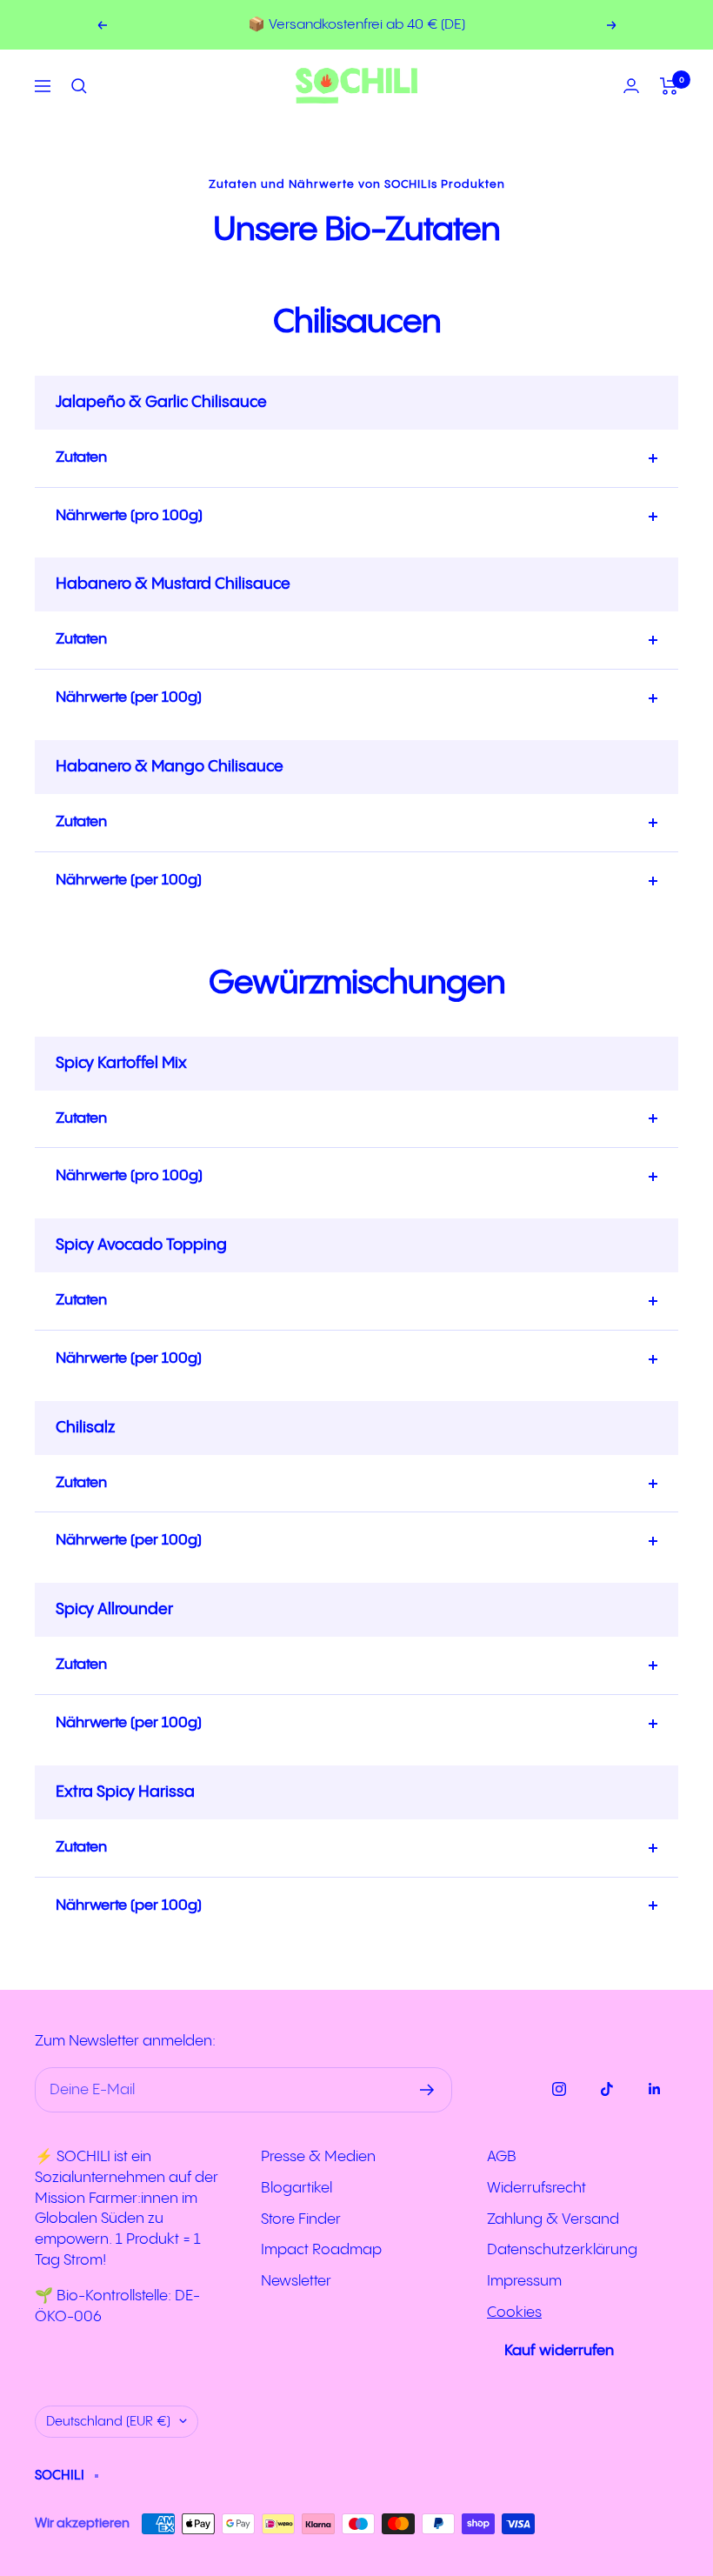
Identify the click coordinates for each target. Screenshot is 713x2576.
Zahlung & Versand (553, 2219)
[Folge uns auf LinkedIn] (654, 2089)
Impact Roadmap (321, 2250)
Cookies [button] (514, 2312)
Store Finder (301, 2219)
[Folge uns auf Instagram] (559, 2089)
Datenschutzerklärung (562, 2250)
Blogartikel (297, 2188)
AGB (502, 2157)
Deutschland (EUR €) (108, 2422)
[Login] (631, 86)
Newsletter (296, 2281)
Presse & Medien (318, 2157)
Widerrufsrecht (536, 2188)
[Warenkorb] (669, 86)
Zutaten (81, 457)
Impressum (524, 2281)
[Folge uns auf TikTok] (606, 2089)
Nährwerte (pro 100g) (129, 516)
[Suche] (79, 86)
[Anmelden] (427, 2090)
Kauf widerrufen (559, 2351)
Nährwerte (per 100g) (129, 697)
